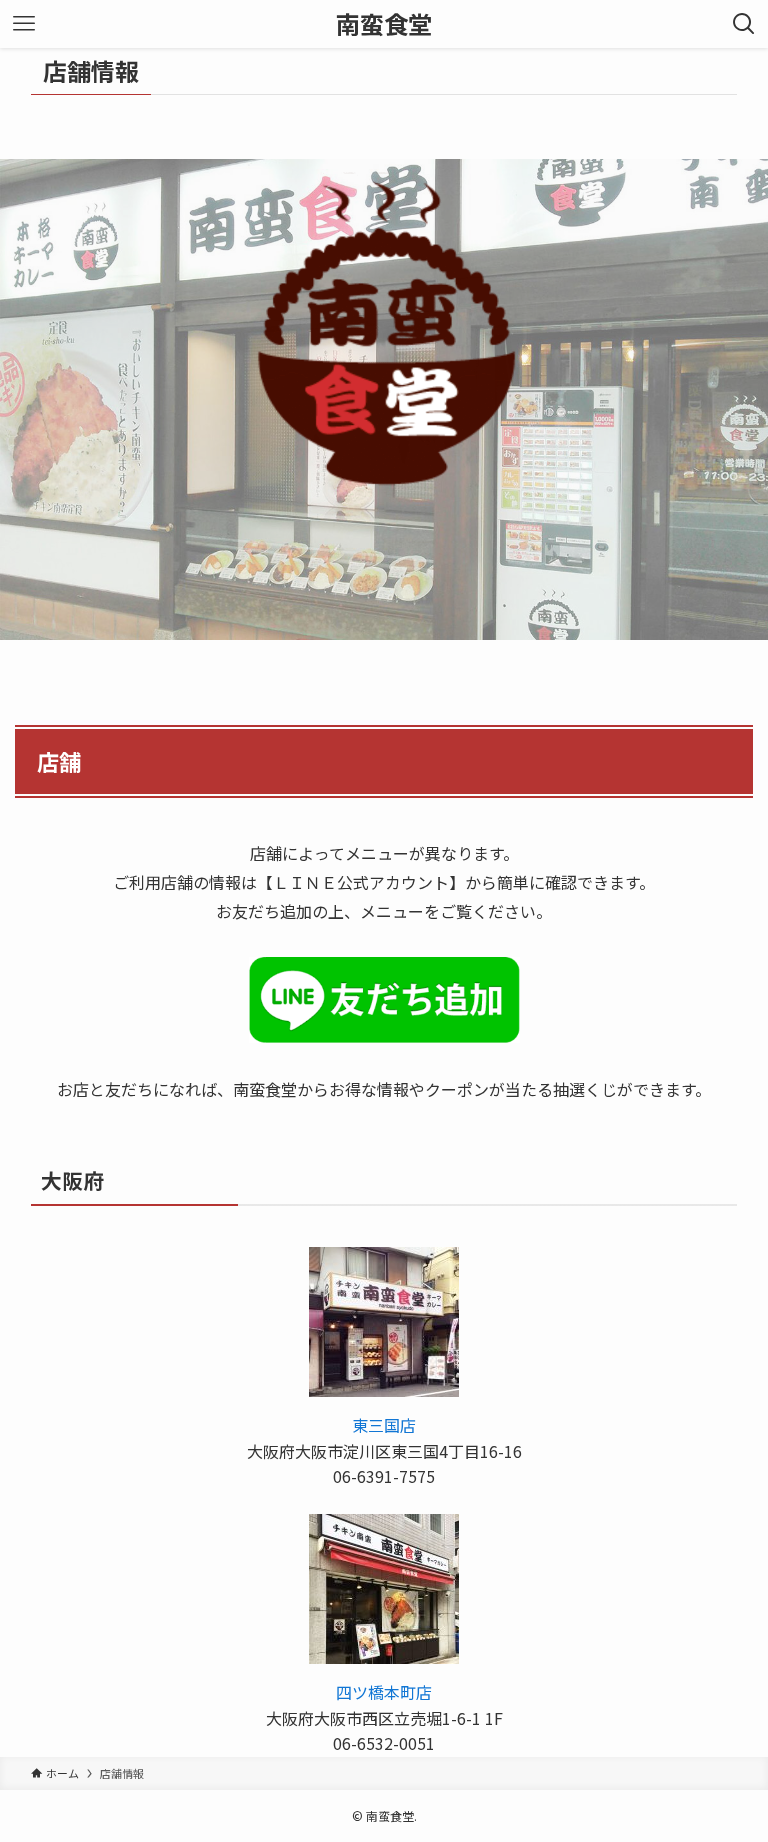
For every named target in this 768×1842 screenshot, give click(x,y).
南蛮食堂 (384, 24)
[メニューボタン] (24, 24)
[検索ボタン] (744, 24)
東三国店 (384, 1425)
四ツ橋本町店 (384, 1692)
